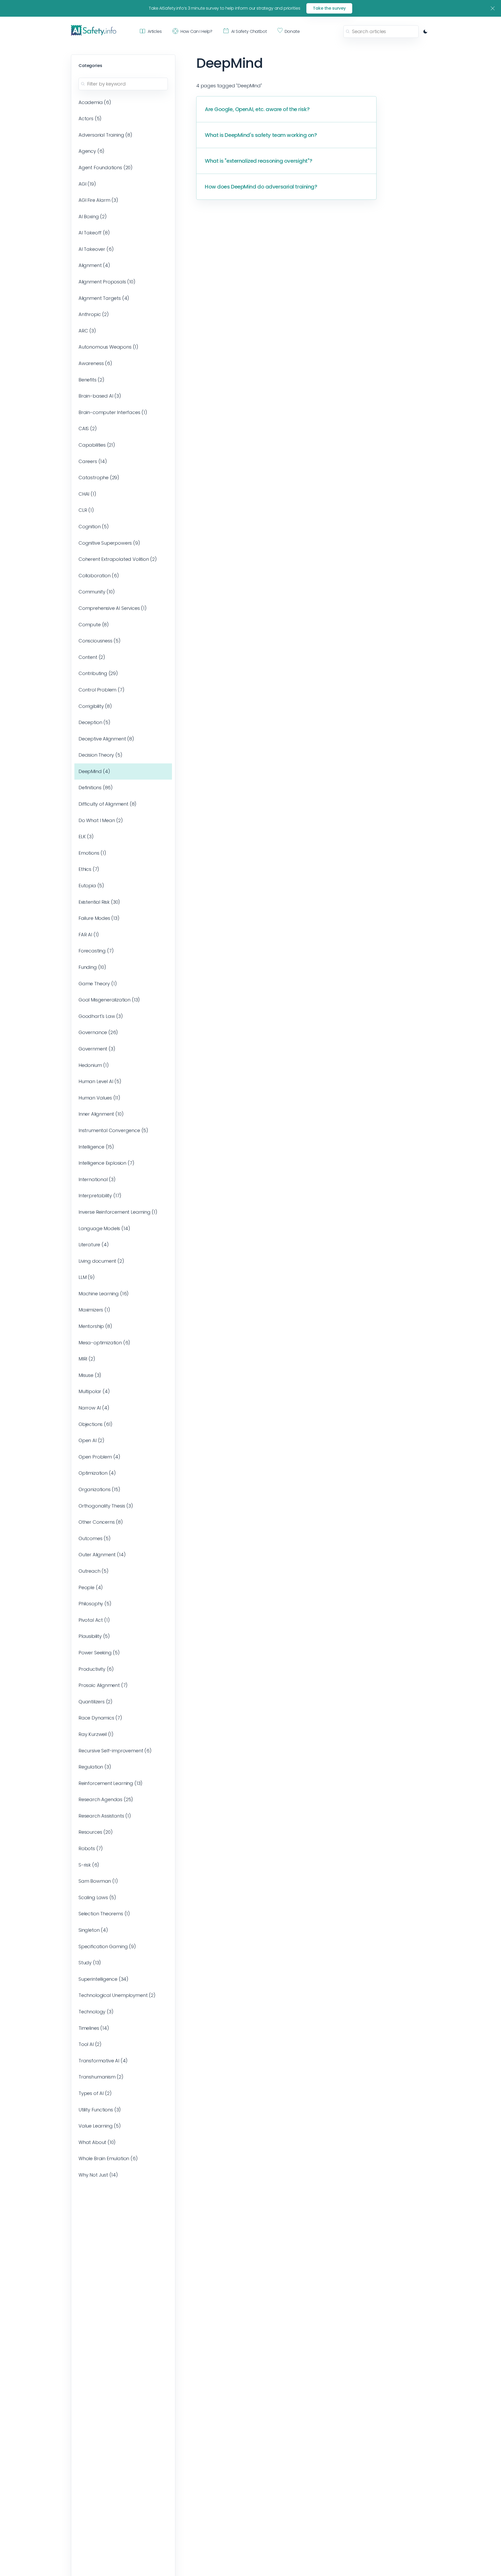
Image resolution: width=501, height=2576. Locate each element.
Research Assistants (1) (105, 1816)
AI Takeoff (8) (94, 233)
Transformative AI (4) (103, 2061)
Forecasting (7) (96, 951)
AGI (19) (87, 184)
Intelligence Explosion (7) (106, 1163)
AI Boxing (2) (93, 217)
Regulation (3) (95, 1767)
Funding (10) (92, 967)
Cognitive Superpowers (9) (109, 543)
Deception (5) (94, 722)
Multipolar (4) (94, 1391)
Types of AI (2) (95, 2093)
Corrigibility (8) (95, 706)
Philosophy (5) (95, 1604)
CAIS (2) (88, 429)
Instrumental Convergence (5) (113, 1130)
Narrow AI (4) (94, 1408)
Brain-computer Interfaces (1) (113, 412)
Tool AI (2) (90, 2044)
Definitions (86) (96, 788)
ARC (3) (87, 331)
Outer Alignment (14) (102, 1555)
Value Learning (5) (100, 2126)
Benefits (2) (91, 380)
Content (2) (92, 657)
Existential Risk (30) (99, 902)
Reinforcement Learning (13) (111, 1783)
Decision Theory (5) (100, 755)
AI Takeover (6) (96, 249)
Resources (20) (96, 1832)
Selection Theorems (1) (104, 1914)
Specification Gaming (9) (107, 1946)
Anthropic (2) (94, 314)
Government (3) (97, 1049)
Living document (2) (101, 1261)
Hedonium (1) (94, 1065)
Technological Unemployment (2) (117, 1995)
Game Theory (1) (98, 984)
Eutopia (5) (91, 886)
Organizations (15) (99, 1489)
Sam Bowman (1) (98, 1881)
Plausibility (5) (94, 1636)
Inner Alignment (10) (101, 1114)
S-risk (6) (89, 1865)
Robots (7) (91, 1848)
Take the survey (329, 8)
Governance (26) (98, 1032)
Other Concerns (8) (101, 1522)
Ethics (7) (89, 869)
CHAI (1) (87, 494)
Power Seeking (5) (99, 1653)
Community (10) (97, 592)
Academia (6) (95, 102)
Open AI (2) (91, 1440)
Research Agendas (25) (106, 1799)
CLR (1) (86, 510)
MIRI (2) (87, 1359)
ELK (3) (86, 837)
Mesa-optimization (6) (104, 1343)
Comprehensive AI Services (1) (113, 608)
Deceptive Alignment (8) (106, 739)
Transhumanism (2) (101, 2077)
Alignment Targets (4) (104, 298)
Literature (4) (94, 1245)
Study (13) (90, 1963)
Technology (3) (96, 2012)
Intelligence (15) (96, 1147)
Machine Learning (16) (104, 1294)
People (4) (91, 1587)
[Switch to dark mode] (425, 32)
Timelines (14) (94, 2028)
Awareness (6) (95, 363)
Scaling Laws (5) (97, 1897)
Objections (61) (96, 1424)
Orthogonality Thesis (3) (106, 1506)
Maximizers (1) (94, 1310)
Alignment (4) (94, 265)
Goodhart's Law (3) (101, 1016)
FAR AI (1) (89, 935)
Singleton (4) (93, 1930)
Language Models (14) (104, 1228)
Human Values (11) (99, 1098)
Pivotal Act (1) (94, 1620)
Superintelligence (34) (103, 1979)
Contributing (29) (98, 673)
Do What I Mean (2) (101, 820)
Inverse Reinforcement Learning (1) (118, 1212)
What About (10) (97, 2142)
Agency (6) (91, 151)
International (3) (97, 1179)
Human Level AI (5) (100, 1081)
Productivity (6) (96, 1669)
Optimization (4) (97, 1473)
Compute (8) (94, 625)
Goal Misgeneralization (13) (109, 1000)
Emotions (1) (92, 853)
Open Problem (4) (99, 1457)
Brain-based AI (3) (100, 396)
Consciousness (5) (100, 641)
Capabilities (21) (97, 445)
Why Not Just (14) (98, 2175)
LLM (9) (87, 1277)
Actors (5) (90, 119)
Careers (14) (93, 461)
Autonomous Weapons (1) (108, 347)
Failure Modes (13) (99, 918)
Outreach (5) (94, 1571)
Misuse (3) (90, 1375)
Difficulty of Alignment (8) (108, 804)
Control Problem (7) (102, 690)
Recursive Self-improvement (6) (115, 1751)
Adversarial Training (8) (105, 135)
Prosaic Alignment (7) (103, 1685)
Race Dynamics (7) (100, 1718)
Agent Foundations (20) (106, 168)
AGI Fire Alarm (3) (98, 200)
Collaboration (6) (99, 576)
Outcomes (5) (95, 1538)
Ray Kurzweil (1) (96, 1734)
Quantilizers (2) (96, 1702)
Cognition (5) (94, 527)
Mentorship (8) (95, 1326)
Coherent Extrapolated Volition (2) (118, 559)
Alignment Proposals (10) (107, 282)
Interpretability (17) (100, 1196)
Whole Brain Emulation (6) (108, 2158)
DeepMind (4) (94, 771)
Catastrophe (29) (99, 478)
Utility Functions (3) (100, 2110)
